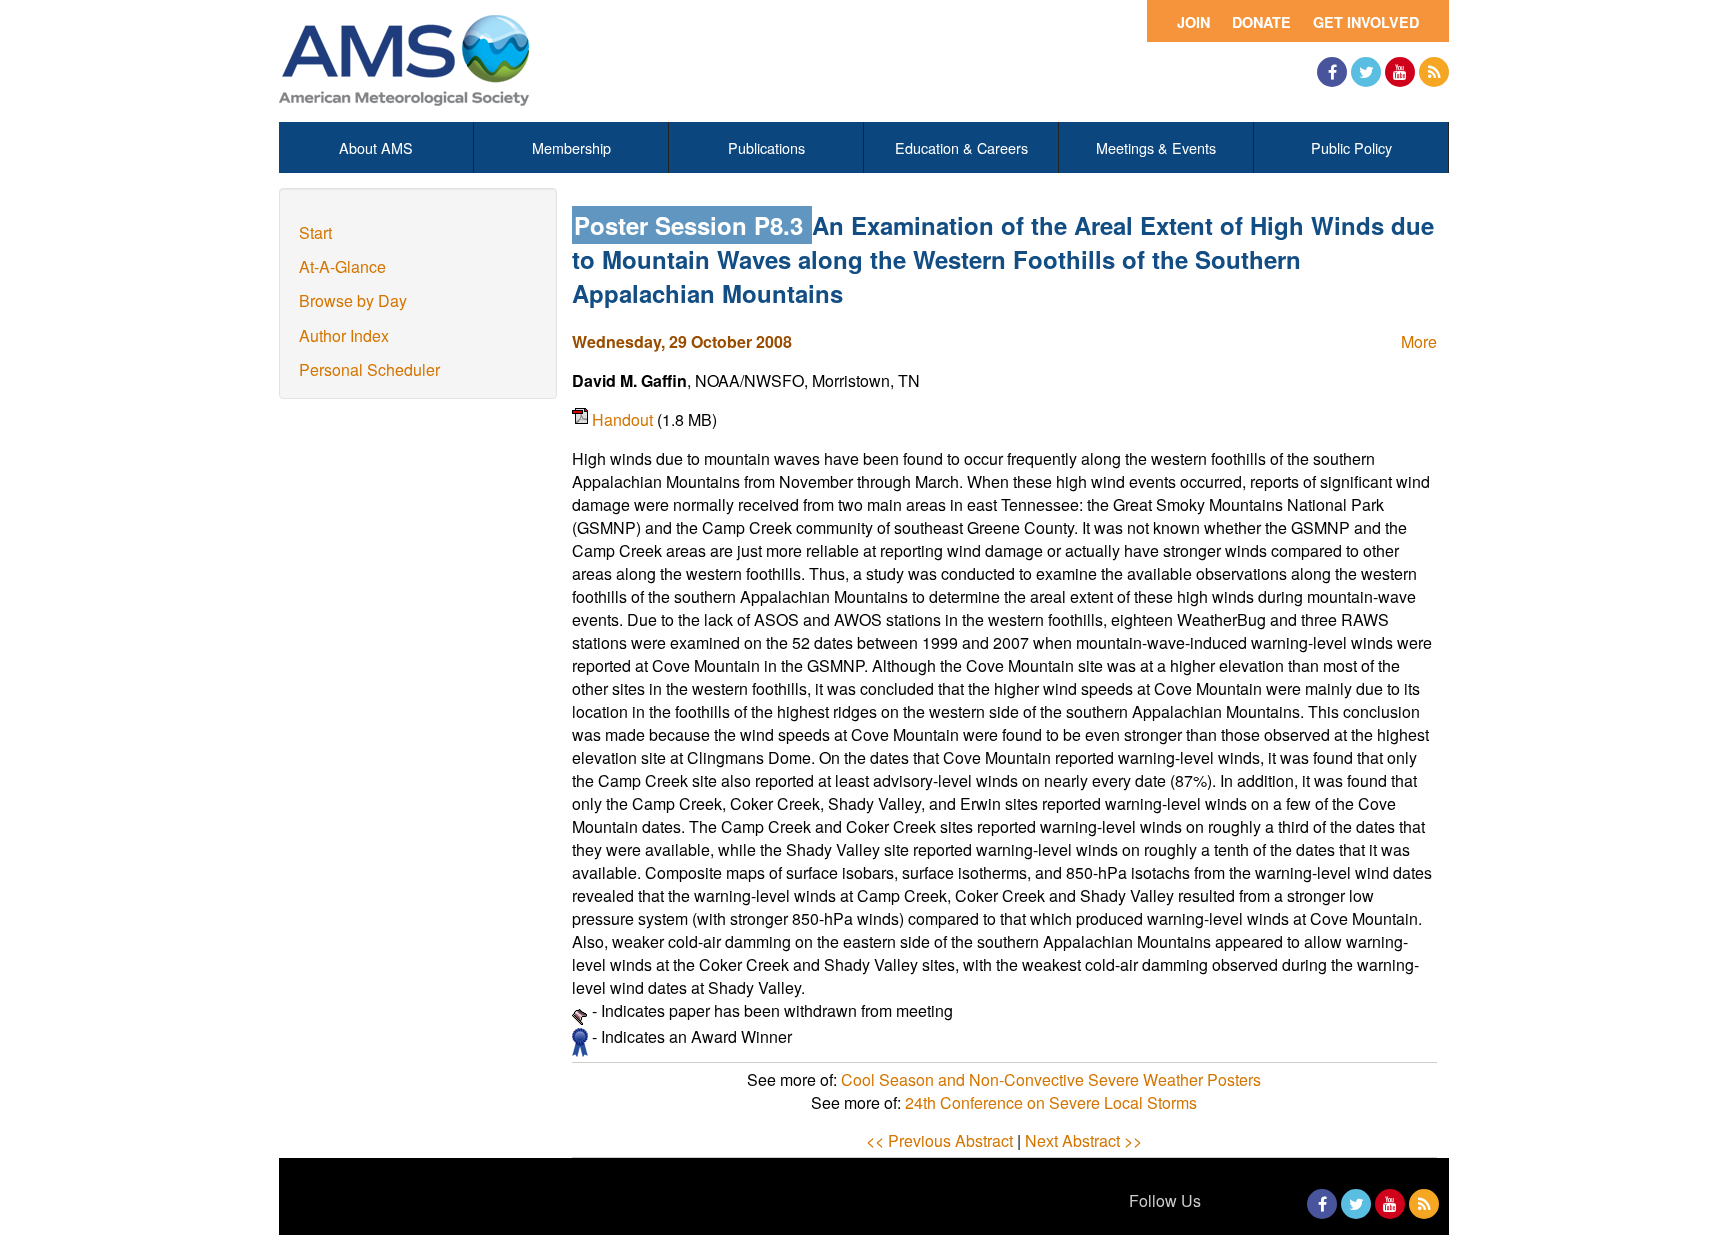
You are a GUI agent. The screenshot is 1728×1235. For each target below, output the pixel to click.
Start (315, 232)
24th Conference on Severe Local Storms (1051, 1102)
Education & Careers (961, 147)
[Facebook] (1332, 72)
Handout (624, 419)
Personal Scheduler (369, 369)
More (1419, 341)
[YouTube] (1400, 72)
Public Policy (1351, 147)
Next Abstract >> (1083, 1140)
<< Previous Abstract (939, 1140)
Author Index (344, 335)
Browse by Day (353, 300)
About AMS (376, 147)
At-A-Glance (342, 266)
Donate (1261, 22)
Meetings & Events (1156, 147)
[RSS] (1434, 72)
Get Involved (1366, 22)
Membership (571, 147)
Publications (766, 147)
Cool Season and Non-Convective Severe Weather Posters (1051, 1079)
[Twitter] (1366, 72)
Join (1193, 22)
